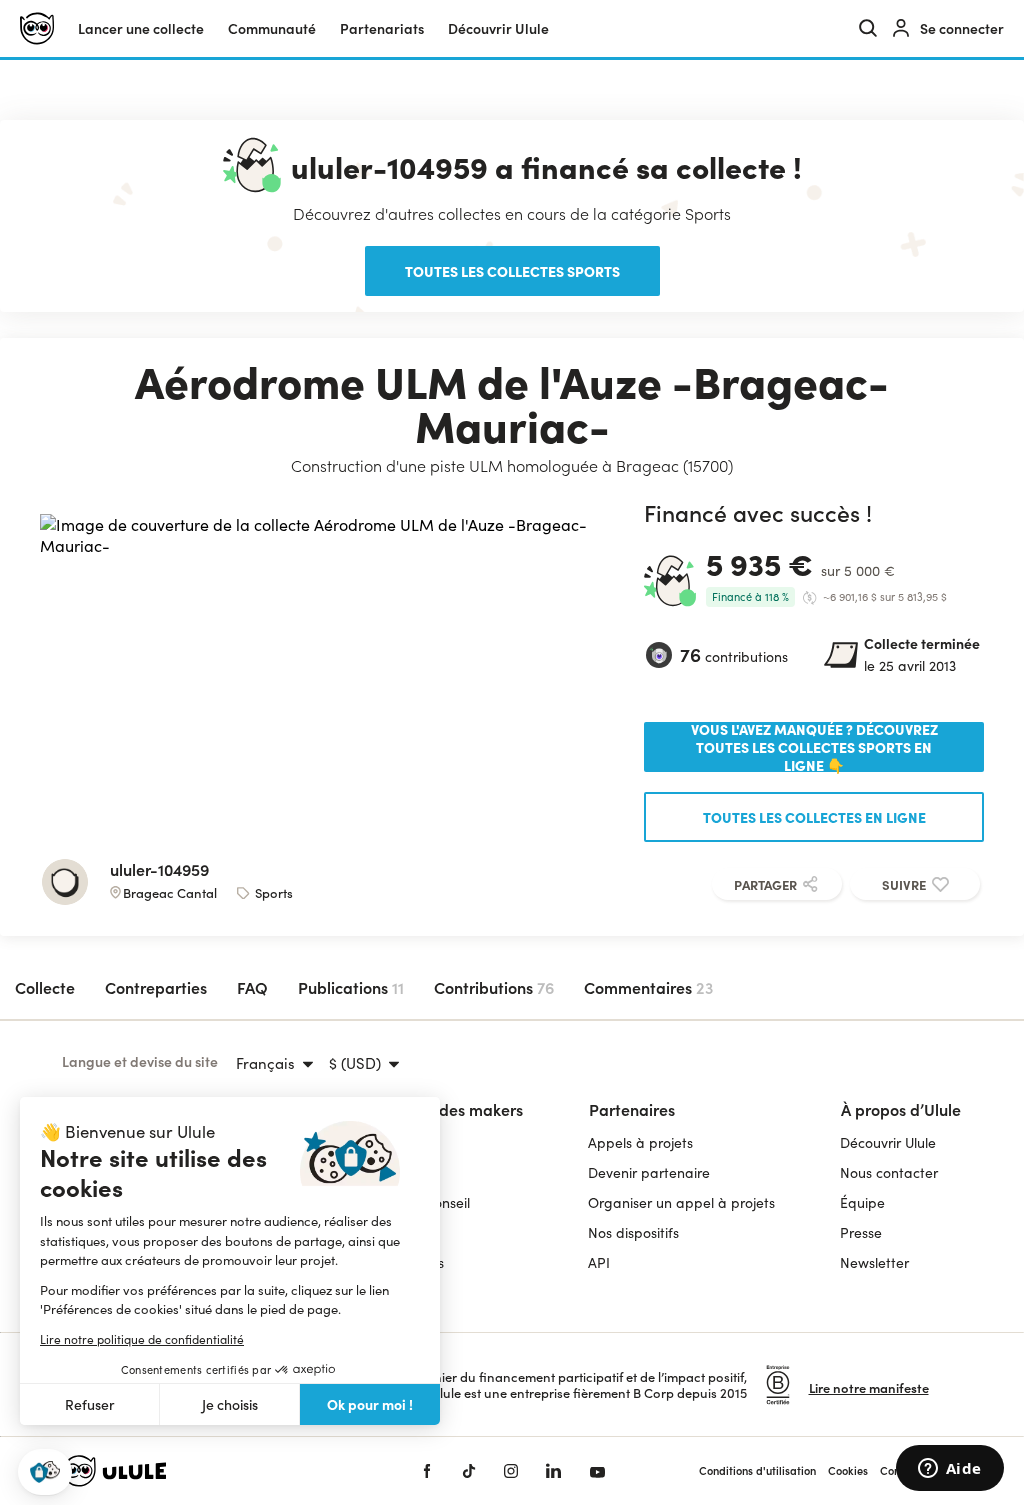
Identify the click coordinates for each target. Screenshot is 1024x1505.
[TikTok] (469, 1471)
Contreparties (156, 987)
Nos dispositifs (633, 1232)
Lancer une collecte (141, 28)
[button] (45, 1472)
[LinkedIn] (553, 1471)
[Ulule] (212, 1471)
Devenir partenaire (649, 1172)
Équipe (862, 1202)
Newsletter (874, 1262)
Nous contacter (889, 1172)
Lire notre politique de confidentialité (142, 1339)
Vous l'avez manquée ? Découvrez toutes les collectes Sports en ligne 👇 (814, 747)
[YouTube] (597, 1471)
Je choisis (230, 1404)
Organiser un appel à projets (681, 1202)
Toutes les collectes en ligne (814, 817)
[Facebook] (427, 1471)
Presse (861, 1232)
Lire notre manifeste (869, 1387)
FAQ (252, 987)
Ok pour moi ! (370, 1404)
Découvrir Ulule (888, 1142)
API (599, 1262)
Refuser (90, 1404)
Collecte (45, 987)
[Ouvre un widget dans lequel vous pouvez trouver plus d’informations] (949, 1470)
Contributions (494, 987)
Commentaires (648, 987)
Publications (351, 987)
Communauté (272, 28)
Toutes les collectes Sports (512, 271)
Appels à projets (640, 1142)
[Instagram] (511, 1471)
